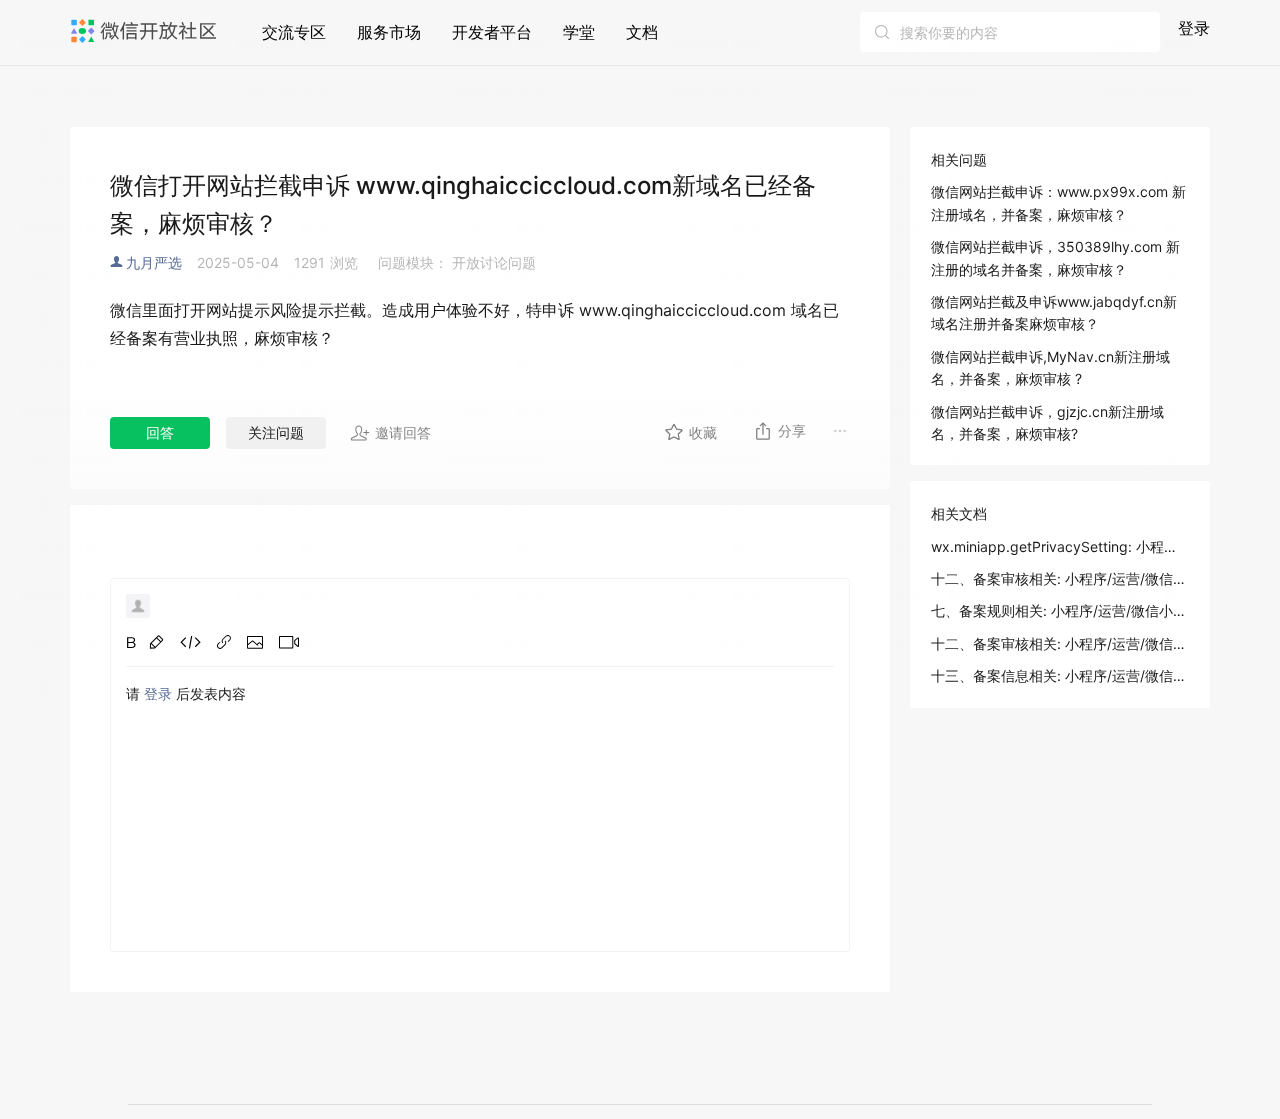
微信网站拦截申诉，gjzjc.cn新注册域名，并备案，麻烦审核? (1047, 422)
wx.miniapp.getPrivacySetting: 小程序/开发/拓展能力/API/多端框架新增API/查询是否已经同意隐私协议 (1060, 546)
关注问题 (276, 432)
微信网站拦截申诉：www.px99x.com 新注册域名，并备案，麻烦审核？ (1058, 202)
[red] (156, 642)
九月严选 (154, 262)
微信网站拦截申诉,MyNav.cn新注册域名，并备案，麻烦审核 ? (1050, 367)
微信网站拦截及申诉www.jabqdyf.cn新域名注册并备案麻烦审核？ (1054, 312)
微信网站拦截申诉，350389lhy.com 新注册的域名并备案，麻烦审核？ (1055, 257)
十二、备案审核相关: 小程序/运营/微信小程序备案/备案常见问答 (1060, 578)
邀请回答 (403, 432)
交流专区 (294, 32)
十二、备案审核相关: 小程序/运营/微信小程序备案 (1060, 643)
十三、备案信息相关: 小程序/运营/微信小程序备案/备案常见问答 (1060, 675)
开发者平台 (492, 32)
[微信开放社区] (146, 31)
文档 (642, 32)
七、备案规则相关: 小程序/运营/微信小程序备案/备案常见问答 (1060, 610)
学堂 (579, 32)
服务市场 (389, 32)
